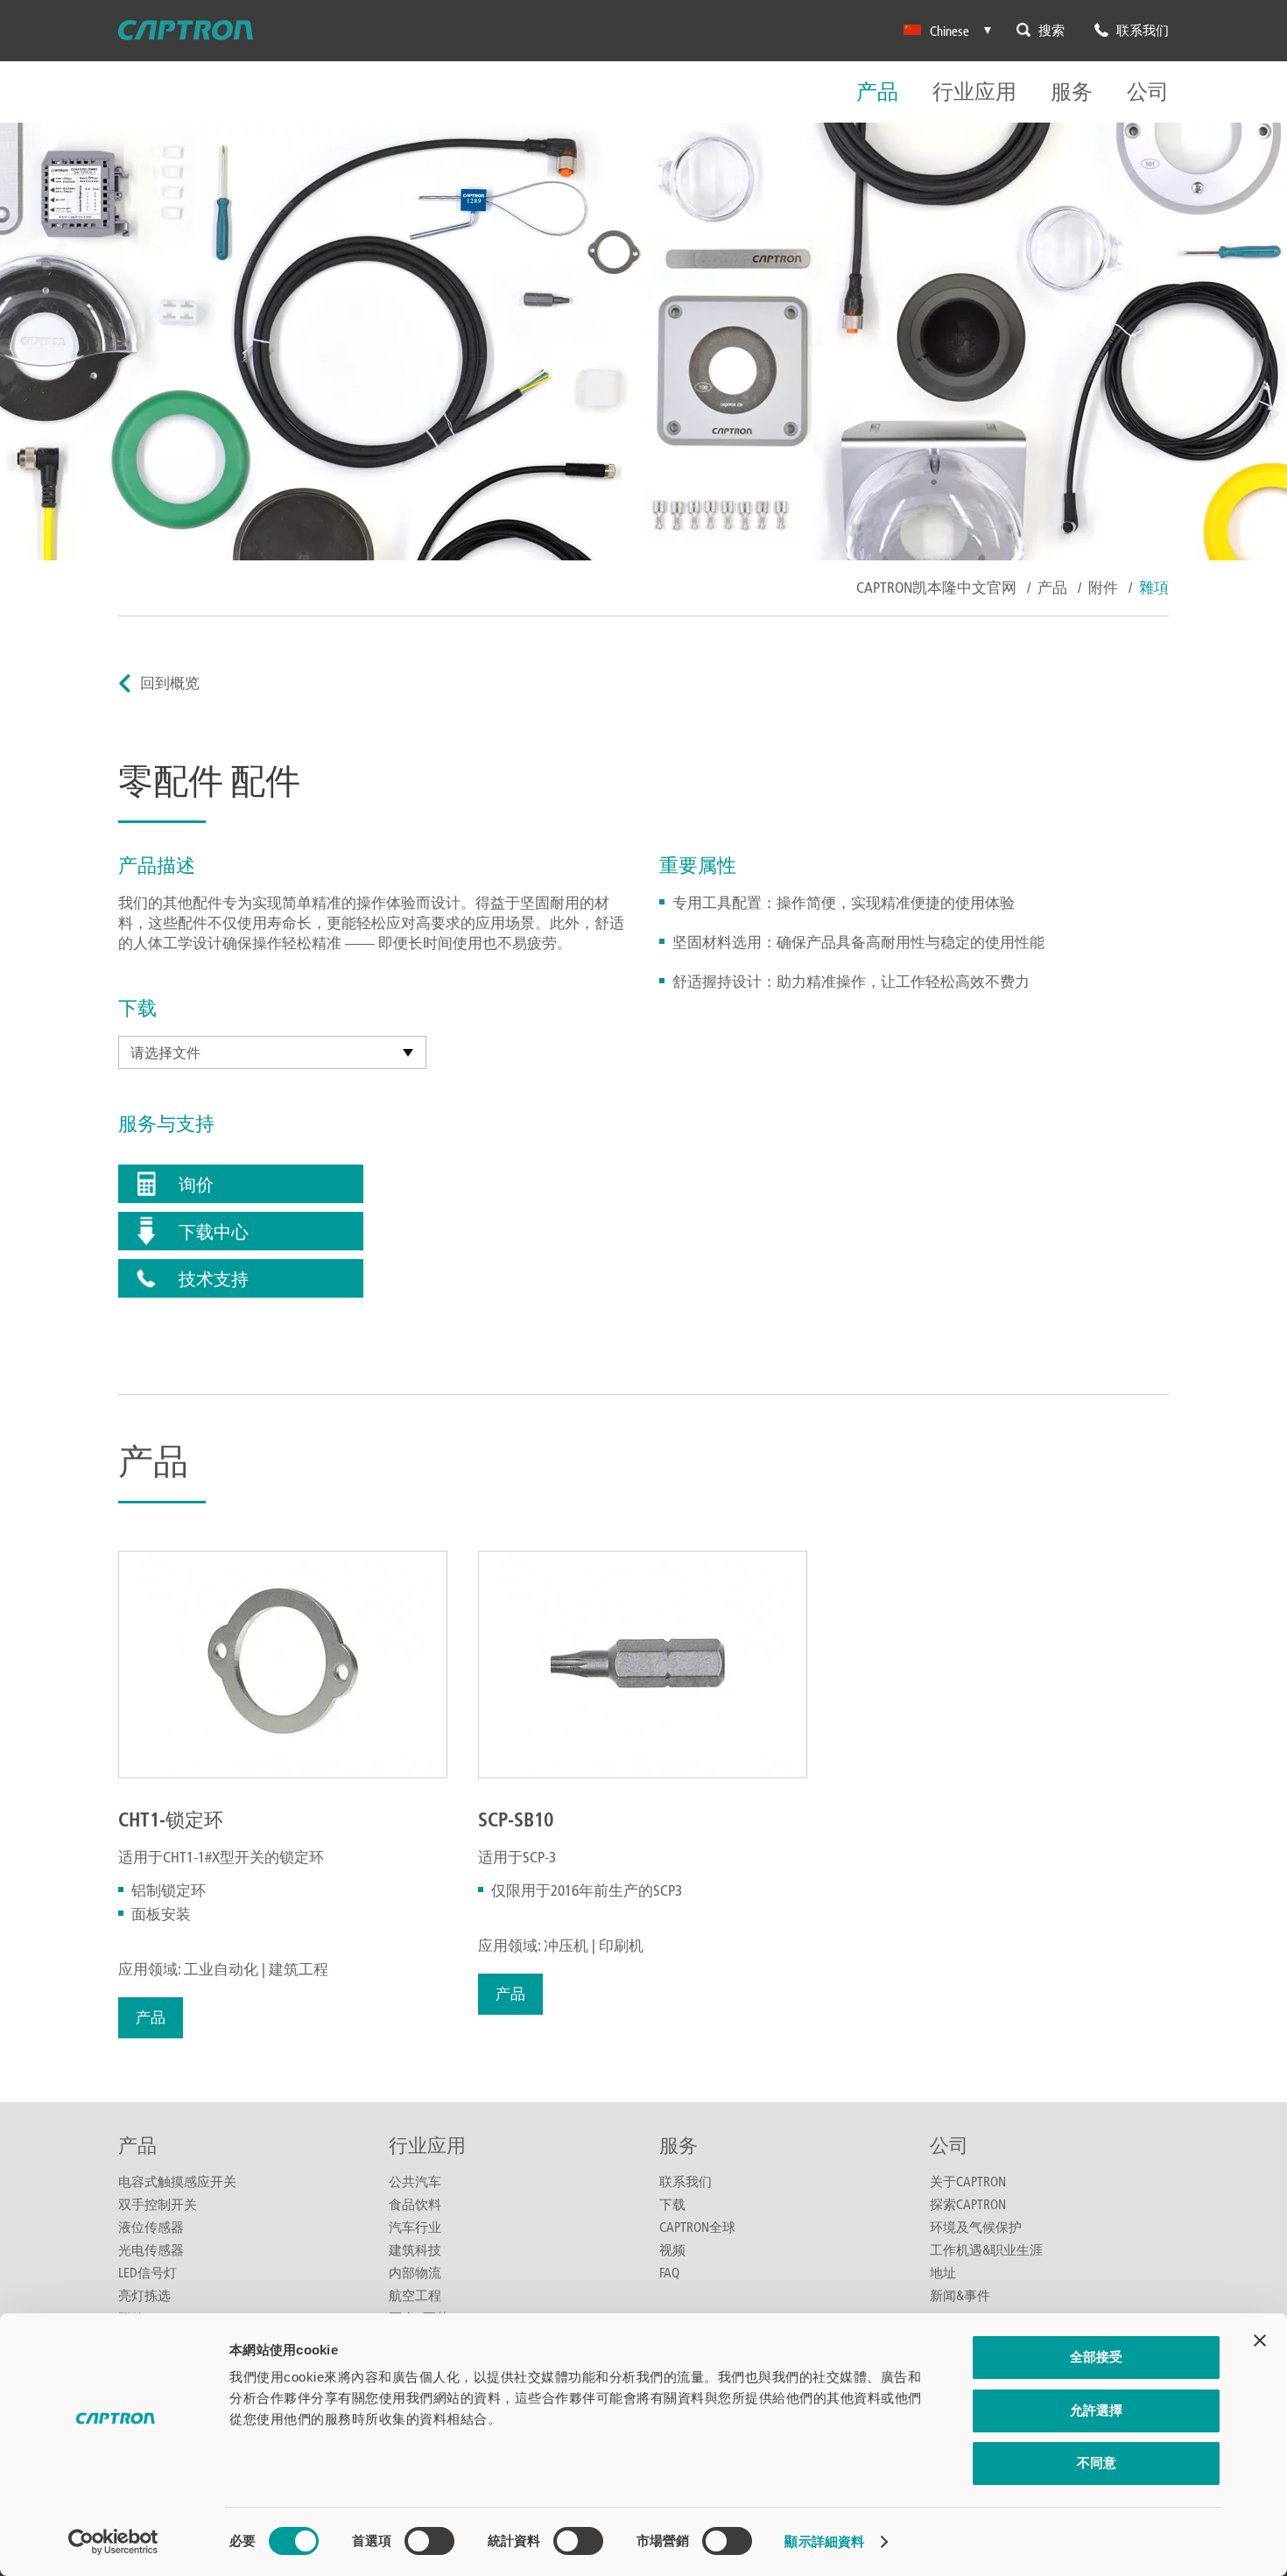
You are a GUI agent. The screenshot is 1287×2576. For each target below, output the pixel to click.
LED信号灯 (148, 2272)
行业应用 (974, 92)
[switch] (429, 2541)
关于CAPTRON (968, 2181)
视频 (672, 2249)
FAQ (669, 2272)
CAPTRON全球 (697, 2227)
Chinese (949, 31)
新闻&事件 (960, 2295)
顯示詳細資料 (824, 2541)
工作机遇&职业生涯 (986, 2249)
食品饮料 (415, 2204)
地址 (943, 2272)
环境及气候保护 (976, 2227)
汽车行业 (415, 2227)
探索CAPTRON (968, 2204)
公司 (1148, 92)
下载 (672, 2204)
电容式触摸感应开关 (177, 2181)
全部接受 (1096, 2357)
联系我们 (686, 2181)
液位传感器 (151, 2227)
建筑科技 (415, 2249)
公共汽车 (415, 2181)
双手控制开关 (158, 2204)
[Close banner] (1260, 2340)
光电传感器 (151, 2249)
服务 (1072, 92)
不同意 (1097, 2463)
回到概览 (170, 683)
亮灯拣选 (144, 2295)
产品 (877, 92)
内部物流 (415, 2272)
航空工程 (415, 2295)
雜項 (1154, 587)
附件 (1103, 587)
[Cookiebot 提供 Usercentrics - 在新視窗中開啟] (113, 2542)
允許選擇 (1096, 2410)
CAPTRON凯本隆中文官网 (936, 587)
